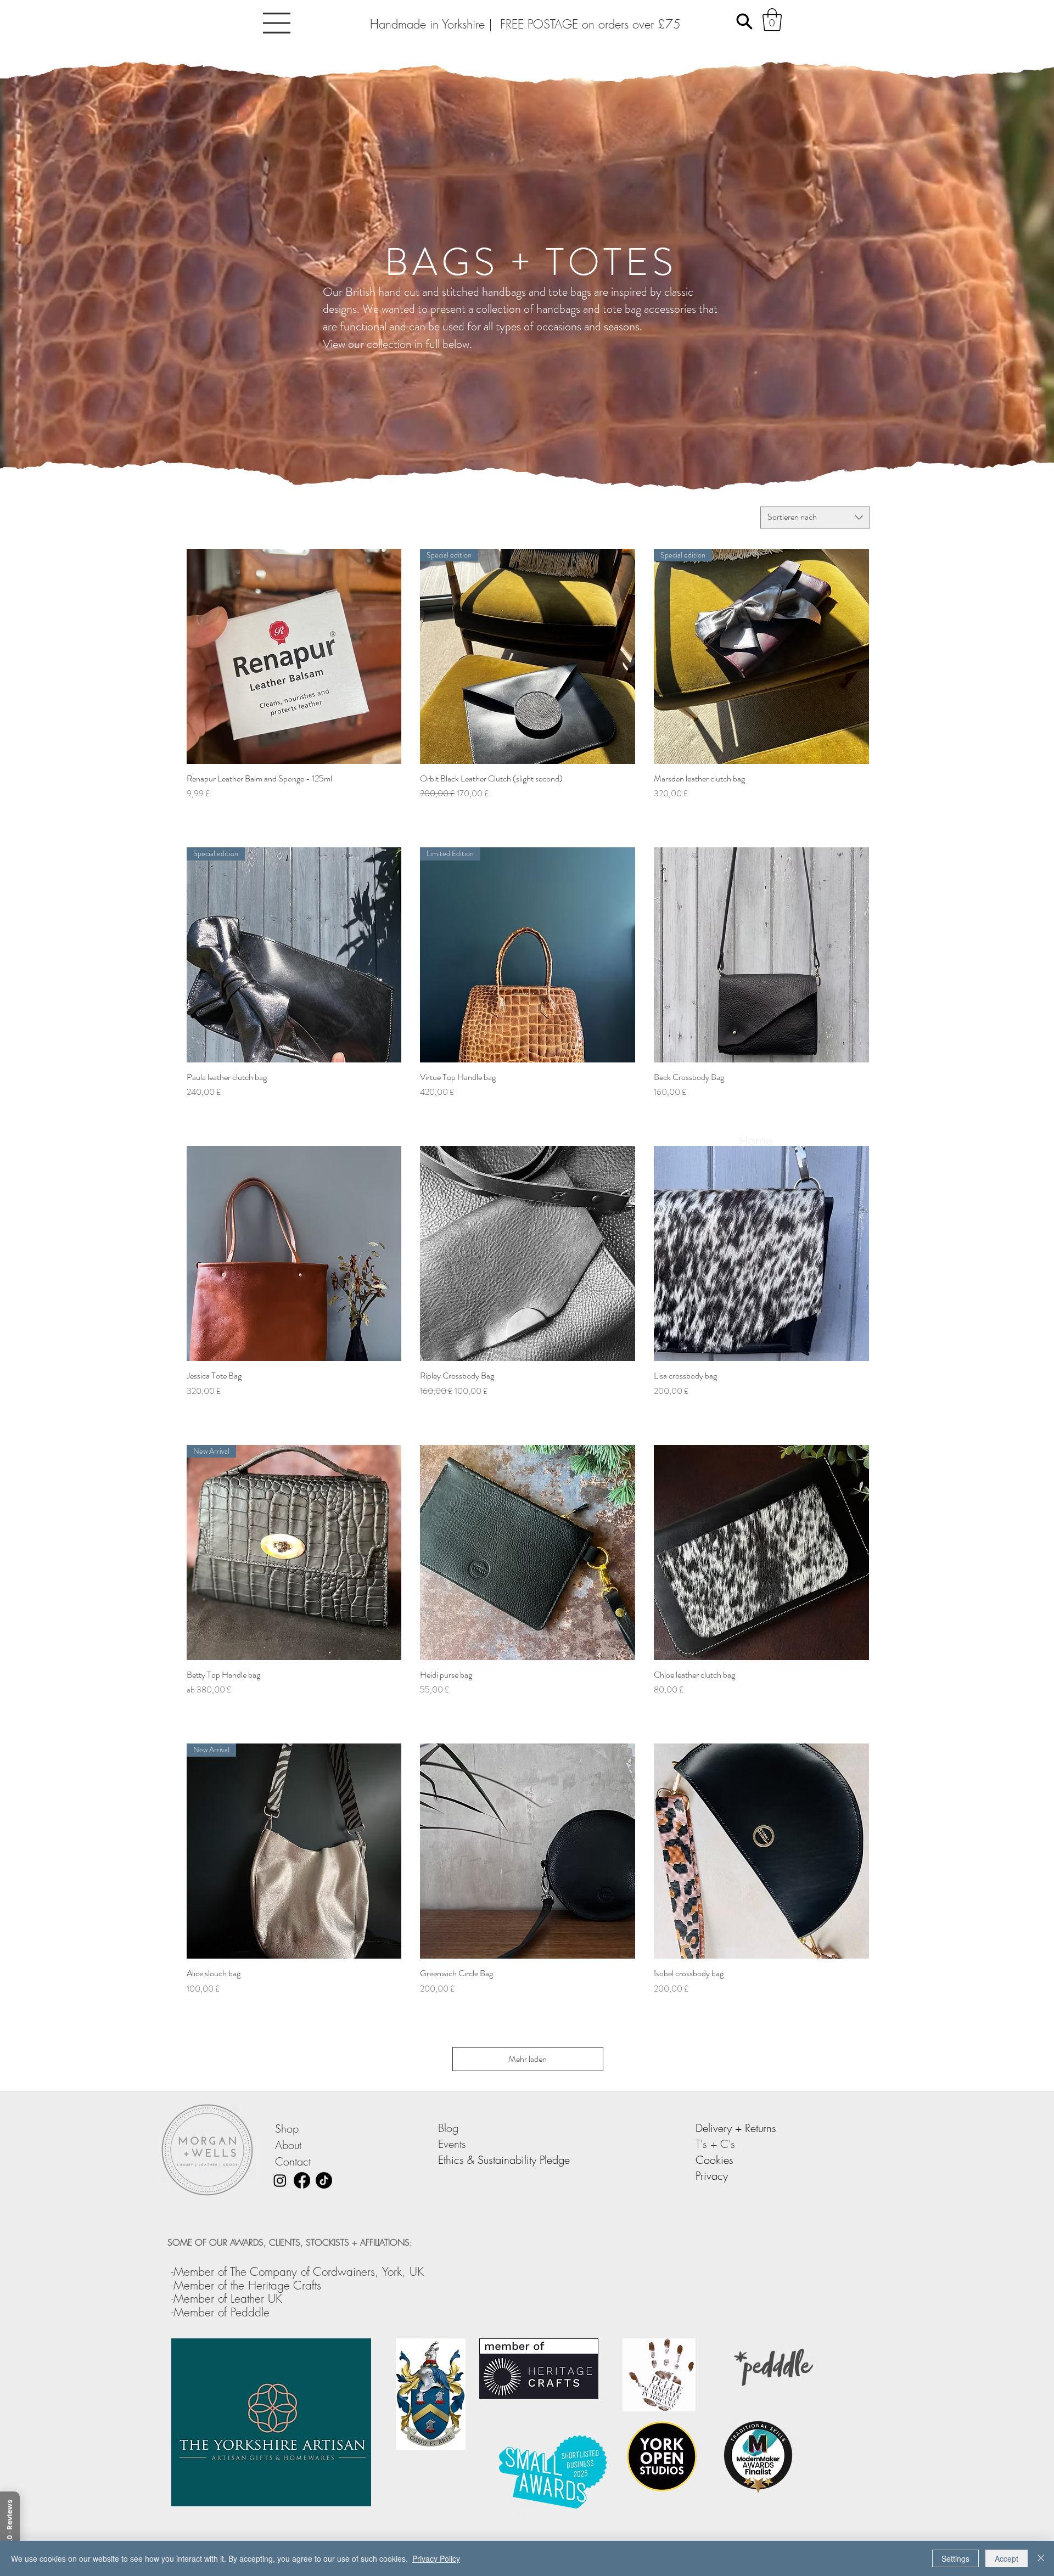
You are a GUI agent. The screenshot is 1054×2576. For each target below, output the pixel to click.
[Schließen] (1041, 2558)
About (288, 2145)
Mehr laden (528, 2059)
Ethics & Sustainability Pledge (504, 2160)
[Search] (744, 21)
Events (454, 2144)
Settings (955, 2558)
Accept (1007, 2558)
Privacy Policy (436, 2558)
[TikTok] (324, 2180)
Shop (287, 2128)
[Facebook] (302, 2180)
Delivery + (720, 2128)
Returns (761, 2128)
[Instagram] (280, 2180)
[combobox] (815, 518)
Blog (450, 2128)
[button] (277, 23)
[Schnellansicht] (294, 656)
